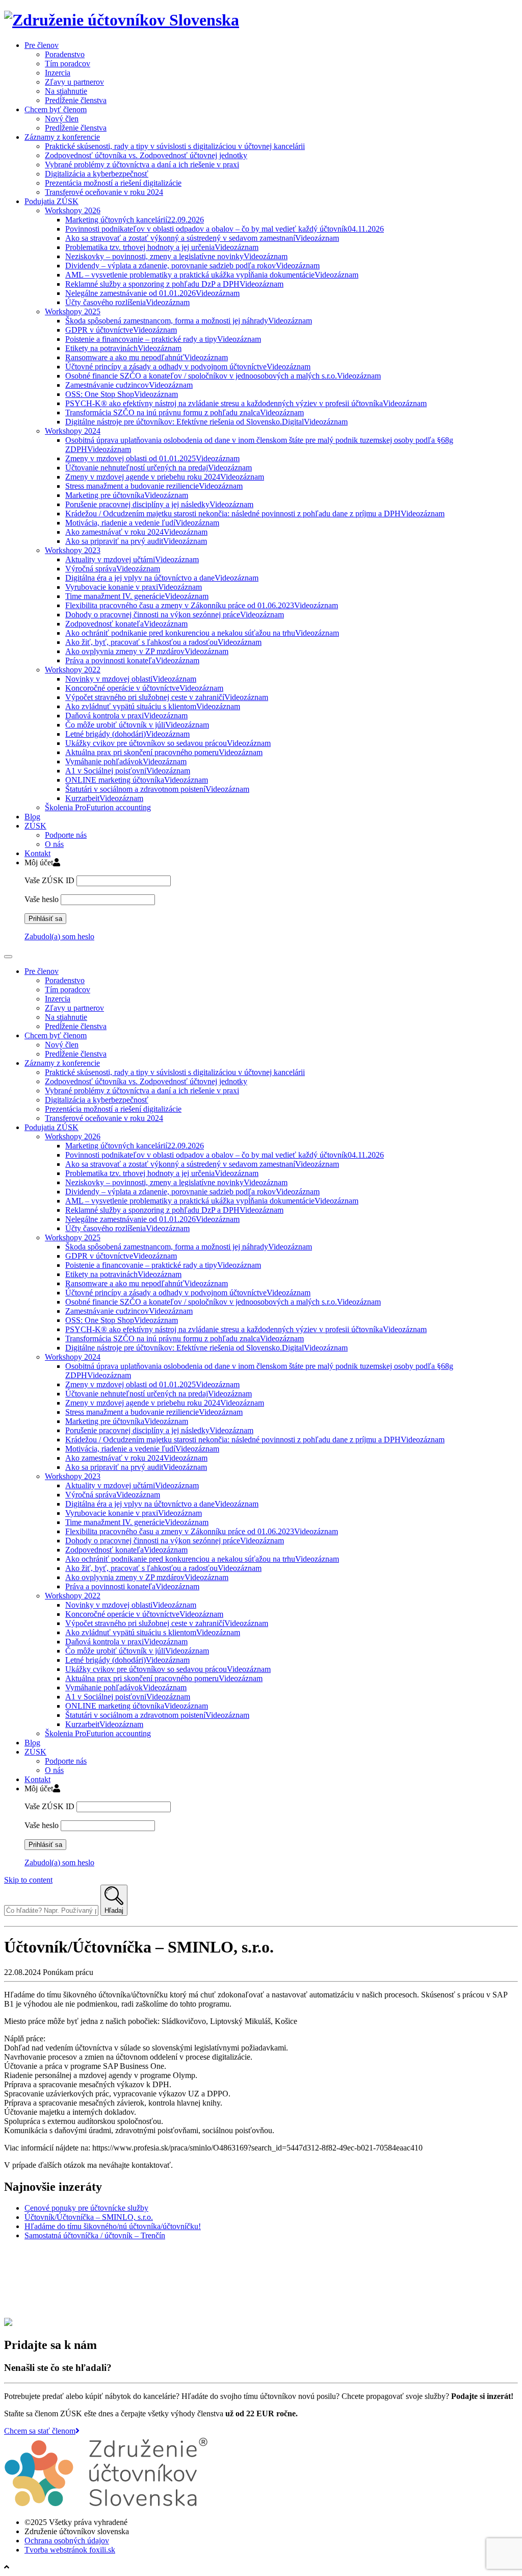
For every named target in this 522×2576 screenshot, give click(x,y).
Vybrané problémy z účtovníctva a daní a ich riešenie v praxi (142, 165)
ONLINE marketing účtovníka (137, 780)
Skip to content (28, 1880)
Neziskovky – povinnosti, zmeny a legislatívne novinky (176, 256)
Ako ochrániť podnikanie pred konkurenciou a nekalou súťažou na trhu (202, 633)
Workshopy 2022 (73, 670)
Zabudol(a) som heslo (59, 936)
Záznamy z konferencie (62, 137)
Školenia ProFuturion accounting (98, 807)
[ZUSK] (122, 20)
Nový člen (62, 119)
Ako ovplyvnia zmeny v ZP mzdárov (147, 651)
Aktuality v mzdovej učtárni (132, 559)
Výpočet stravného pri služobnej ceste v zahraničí (167, 697)
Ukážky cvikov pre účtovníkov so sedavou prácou (168, 743)
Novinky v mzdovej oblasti (131, 679)
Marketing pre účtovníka (127, 495)
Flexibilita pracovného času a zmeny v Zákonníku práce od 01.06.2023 (202, 605)
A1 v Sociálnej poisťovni (128, 771)
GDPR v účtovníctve (121, 330)
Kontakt (37, 853)
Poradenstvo (65, 54)
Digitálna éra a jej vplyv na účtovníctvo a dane (162, 578)
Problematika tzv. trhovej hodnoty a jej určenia (162, 247)
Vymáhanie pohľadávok (126, 761)
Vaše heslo (42, 899)
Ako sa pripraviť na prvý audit (136, 541)
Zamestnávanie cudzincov (129, 385)
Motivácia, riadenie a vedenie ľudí (142, 523)
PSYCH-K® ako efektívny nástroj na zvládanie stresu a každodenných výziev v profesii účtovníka (246, 403)
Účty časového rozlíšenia (127, 302)
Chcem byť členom (56, 109)
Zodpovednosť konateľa (126, 624)
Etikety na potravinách (123, 348)
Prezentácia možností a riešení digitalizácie (113, 183)
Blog (32, 817)
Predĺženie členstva (76, 100)
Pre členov (42, 45)
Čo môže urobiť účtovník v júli (137, 725)
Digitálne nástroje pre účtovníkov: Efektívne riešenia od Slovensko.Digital (206, 422)
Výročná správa (113, 569)
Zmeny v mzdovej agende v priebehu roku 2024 (165, 477)
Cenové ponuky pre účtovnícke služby (86, 2208)
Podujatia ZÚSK (51, 201)
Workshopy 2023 (73, 550)
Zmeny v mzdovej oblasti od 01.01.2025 (152, 458)
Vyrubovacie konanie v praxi (134, 587)
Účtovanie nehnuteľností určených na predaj (159, 468)
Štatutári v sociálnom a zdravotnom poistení (157, 789)
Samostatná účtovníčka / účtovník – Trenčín (95, 2235)
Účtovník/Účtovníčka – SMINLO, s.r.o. (89, 2217)
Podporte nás (66, 835)
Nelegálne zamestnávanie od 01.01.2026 (152, 293)
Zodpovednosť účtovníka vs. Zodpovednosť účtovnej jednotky (146, 155)
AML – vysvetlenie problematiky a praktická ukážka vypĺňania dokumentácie (212, 275)
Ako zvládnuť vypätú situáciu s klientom (153, 706)
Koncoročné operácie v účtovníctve (144, 688)
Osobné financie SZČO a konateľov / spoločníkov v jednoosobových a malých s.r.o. (223, 376)
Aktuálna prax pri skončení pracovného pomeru (164, 752)
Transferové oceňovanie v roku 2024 (104, 192)
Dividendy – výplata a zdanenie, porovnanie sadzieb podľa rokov (192, 266)
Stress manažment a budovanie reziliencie (154, 486)
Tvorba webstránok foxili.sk (70, 2550)
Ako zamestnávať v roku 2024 (136, 532)
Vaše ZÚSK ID (49, 880)
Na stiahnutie (66, 91)
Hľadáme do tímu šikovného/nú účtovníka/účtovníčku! (113, 2226)
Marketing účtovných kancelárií (135, 220)
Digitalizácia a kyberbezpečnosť (97, 174)
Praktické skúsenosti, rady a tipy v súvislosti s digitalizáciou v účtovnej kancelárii (175, 146)
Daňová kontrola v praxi (126, 716)
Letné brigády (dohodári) (127, 734)
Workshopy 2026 (73, 210)
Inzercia (58, 73)
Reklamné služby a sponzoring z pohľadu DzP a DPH (174, 284)
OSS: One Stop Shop (122, 394)
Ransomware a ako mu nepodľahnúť (147, 357)
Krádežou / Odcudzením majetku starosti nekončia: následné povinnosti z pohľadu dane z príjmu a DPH (255, 514)
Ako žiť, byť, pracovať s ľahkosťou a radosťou (163, 642)
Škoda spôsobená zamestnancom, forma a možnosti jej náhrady (189, 321)
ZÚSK (35, 826)
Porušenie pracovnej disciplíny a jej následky (159, 504)
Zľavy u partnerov (74, 82)
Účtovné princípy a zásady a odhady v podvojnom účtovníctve (188, 367)
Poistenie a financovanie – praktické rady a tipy (163, 339)
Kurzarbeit (104, 798)
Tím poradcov (68, 64)
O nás (54, 844)
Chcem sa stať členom (40, 2431)
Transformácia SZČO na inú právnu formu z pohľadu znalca (185, 412)
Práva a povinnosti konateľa (132, 660)
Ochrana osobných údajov (67, 2541)
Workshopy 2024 (73, 431)
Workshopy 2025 (73, 311)
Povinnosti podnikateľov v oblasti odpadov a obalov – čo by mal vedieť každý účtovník (225, 229)
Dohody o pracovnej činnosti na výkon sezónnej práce (175, 615)
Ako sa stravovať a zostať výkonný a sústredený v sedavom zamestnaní (202, 238)
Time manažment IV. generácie (137, 596)
